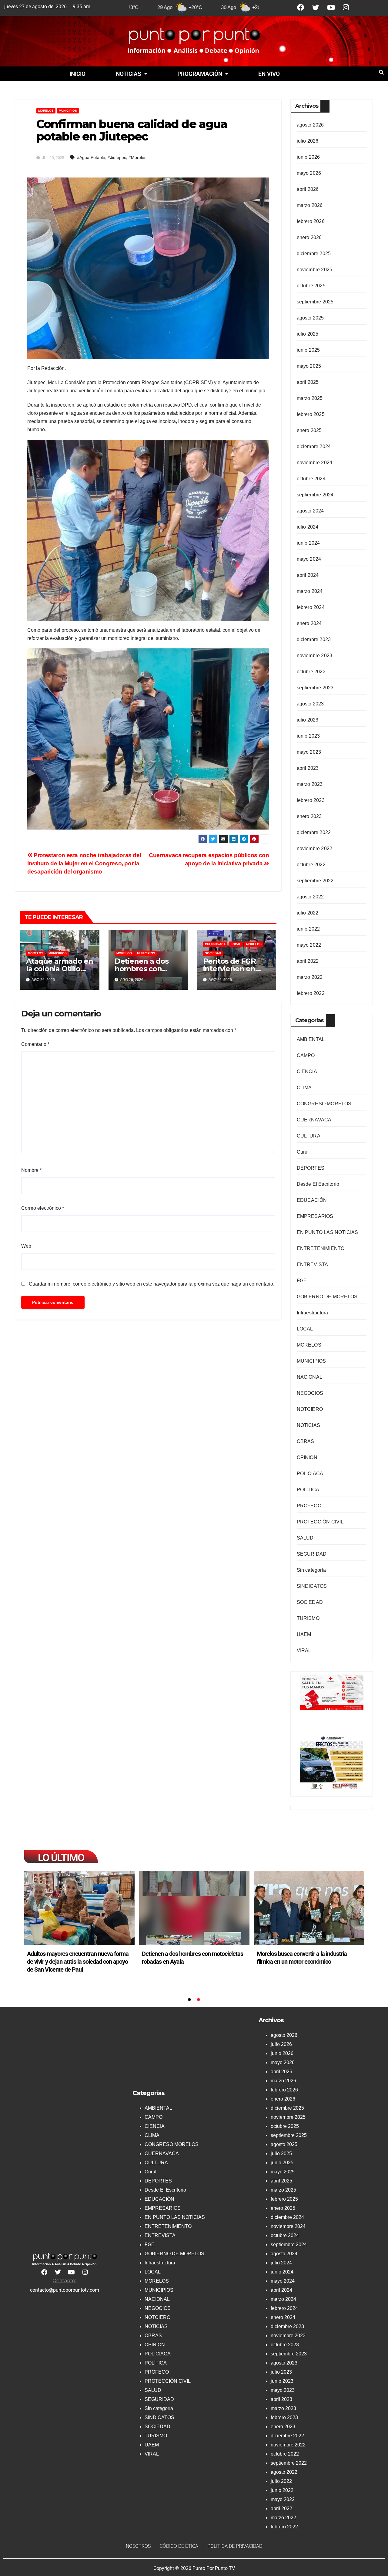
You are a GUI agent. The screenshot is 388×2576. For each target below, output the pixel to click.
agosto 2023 (310, 704)
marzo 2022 (310, 977)
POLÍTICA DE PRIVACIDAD (235, 2546)
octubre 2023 (311, 672)
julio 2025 (308, 334)
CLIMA (304, 1088)
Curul (303, 1152)
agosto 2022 (310, 897)
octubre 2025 (311, 286)
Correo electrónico (43, 1208)
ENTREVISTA (313, 1264)
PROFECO (309, 1506)
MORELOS (46, 111)
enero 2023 (309, 816)
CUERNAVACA (215, 944)
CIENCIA (307, 1072)
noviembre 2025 (315, 270)
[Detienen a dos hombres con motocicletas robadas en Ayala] (194, 1908)
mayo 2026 (309, 173)
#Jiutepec (117, 157)
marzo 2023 (310, 784)
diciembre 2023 (314, 639)
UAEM (304, 1634)
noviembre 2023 (315, 656)
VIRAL (304, 1650)
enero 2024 (309, 623)
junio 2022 (308, 929)
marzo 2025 (310, 398)
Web (26, 1246)
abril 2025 (308, 382)
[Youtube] (331, 7)
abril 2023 (308, 768)
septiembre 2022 (315, 881)
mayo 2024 (309, 559)
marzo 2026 (310, 205)
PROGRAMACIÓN (200, 74)
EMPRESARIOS (315, 1216)
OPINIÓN (307, 1457)
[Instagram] (346, 7)
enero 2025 (309, 430)
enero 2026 (309, 237)
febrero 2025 (311, 414)
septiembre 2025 (315, 302)
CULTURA (309, 1136)
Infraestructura (313, 1313)
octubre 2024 (311, 479)
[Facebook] (301, 7)
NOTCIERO (310, 1409)
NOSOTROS (138, 2546)
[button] (131, 74)
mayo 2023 (309, 752)
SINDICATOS (312, 1586)
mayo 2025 (309, 366)
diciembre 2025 (314, 254)
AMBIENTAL (311, 1039)
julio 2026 (308, 141)
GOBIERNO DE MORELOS (327, 1297)
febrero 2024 (311, 607)
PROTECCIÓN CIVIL (320, 1522)
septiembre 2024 (315, 495)
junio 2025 (308, 350)
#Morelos (137, 157)
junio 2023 (308, 736)
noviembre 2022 (315, 849)
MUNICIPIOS (68, 111)
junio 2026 (308, 157)
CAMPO (306, 1055)
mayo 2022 (309, 945)
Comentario (35, 1044)
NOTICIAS (129, 74)
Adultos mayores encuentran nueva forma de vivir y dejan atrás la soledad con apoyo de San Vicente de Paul (78, 1962)
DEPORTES (311, 1168)
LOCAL (236, 944)
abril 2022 (308, 961)
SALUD (305, 1538)
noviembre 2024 (315, 463)
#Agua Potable (91, 157)
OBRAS (306, 1441)
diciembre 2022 (314, 832)
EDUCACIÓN (312, 1200)
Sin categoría (311, 1570)
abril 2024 (308, 575)
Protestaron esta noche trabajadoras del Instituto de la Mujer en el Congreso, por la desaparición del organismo (84, 863)
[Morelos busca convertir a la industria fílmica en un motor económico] (309, 1908)
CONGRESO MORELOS (324, 1104)
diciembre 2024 (314, 446)
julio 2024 (308, 527)
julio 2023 (308, 720)
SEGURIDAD (312, 1554)
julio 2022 (308, 913)
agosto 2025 (310, 318)
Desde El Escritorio (318, 1184)
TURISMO (308, 1618)
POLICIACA (310, 1474)
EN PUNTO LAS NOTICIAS (328, 1232)
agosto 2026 (310, 125)
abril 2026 (308, 189)
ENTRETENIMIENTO (321, 1248)
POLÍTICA (308, 1490)
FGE (302, 1281)
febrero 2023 (311, 800)
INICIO (77, 74)
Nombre (31, 1170)
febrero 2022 (311, 993)
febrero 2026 (311, 221)
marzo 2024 (310, 591)
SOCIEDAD (213, 953)
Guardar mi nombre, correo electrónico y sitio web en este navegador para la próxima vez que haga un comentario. (152, 1284)
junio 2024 (308, 543)
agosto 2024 (310, 511)
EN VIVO (269, 74)
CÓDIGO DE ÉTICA (179, 2546)
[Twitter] (316, 7)
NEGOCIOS (310, 1393)
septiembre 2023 (315, 688)
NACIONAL (310, 1377)
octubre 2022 (311, 865)
